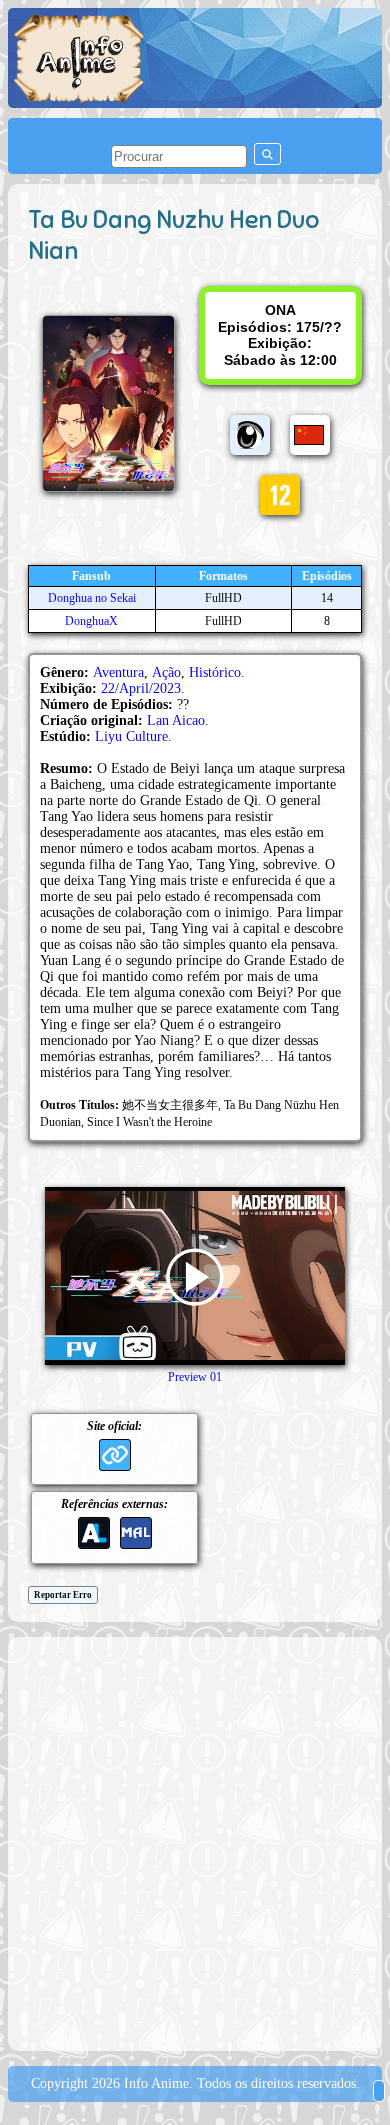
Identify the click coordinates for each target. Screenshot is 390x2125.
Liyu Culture (131, 736)
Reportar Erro (63, 1595)
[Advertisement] (195, 1842)
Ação (166, 672)
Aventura (118, 672)
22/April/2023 (141, 688)
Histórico (215, 672)
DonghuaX (91, 621)
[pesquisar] (267, 154)
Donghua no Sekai (92, 598)
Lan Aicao (176, 720)
